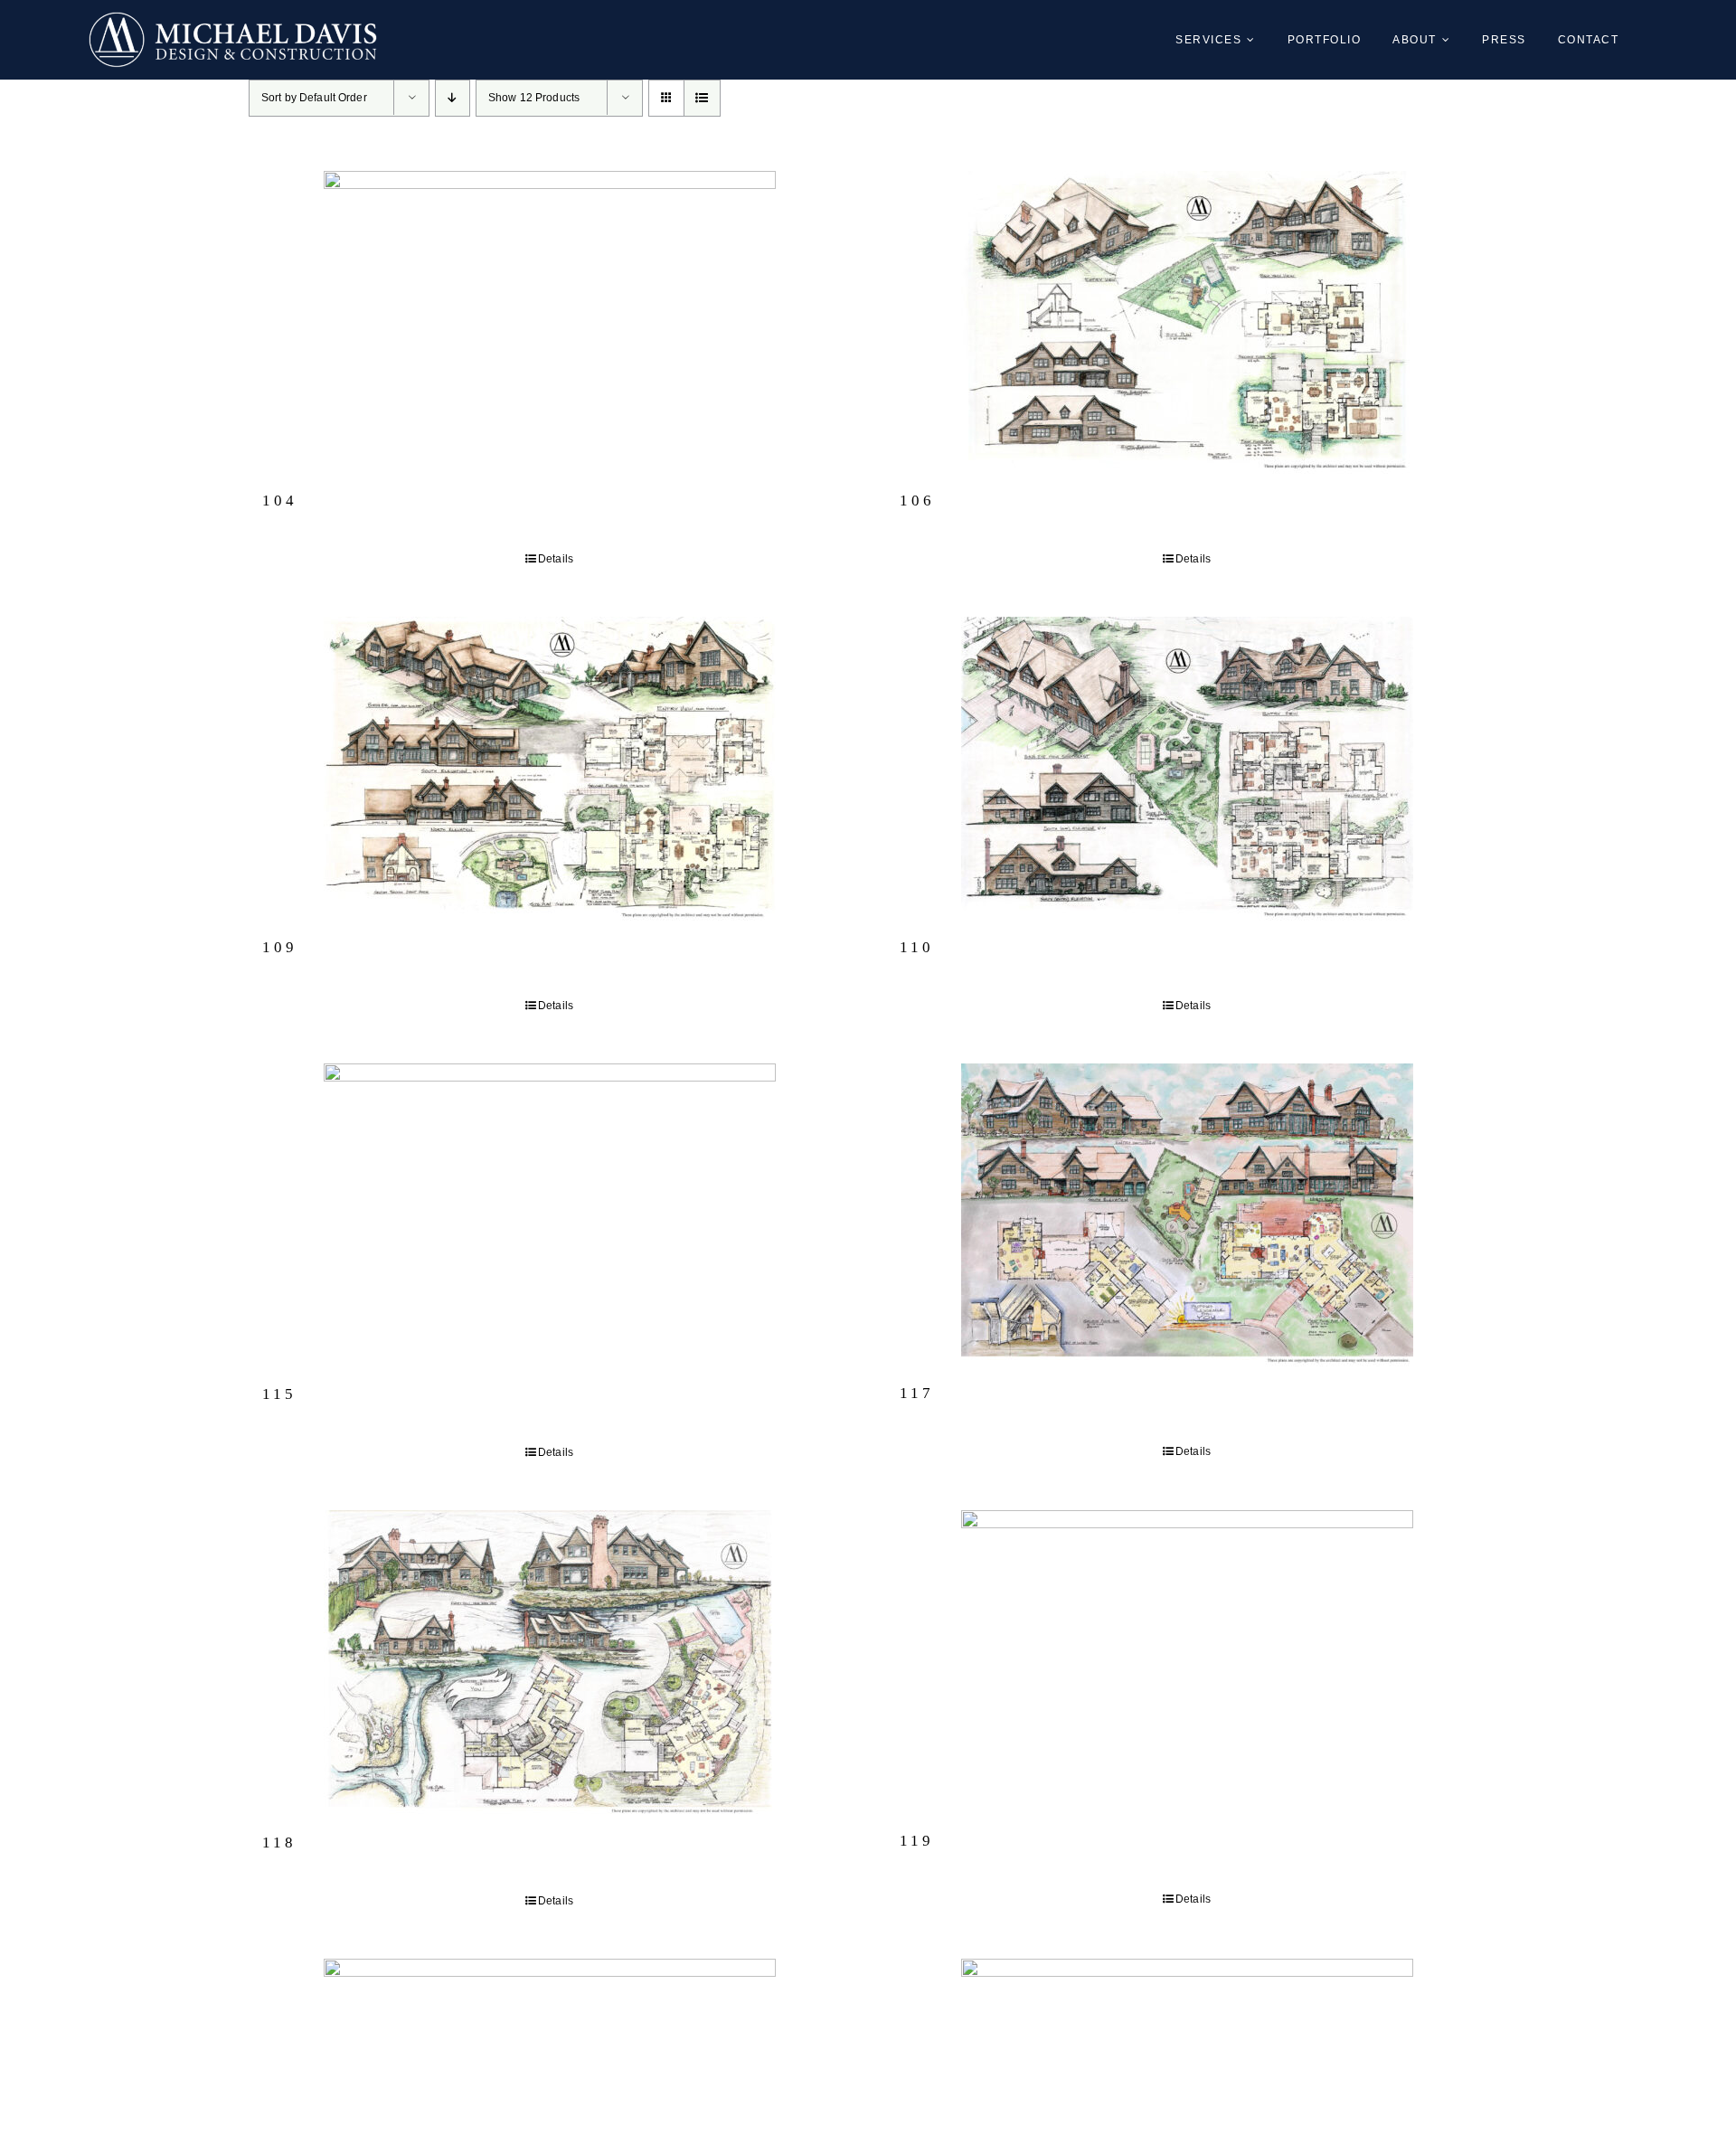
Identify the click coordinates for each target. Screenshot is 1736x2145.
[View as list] (702, 98)
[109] (549, 769)
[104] (549, 322)
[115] (549, 1215)
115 (279, 1394)
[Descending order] (453, 98)
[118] (549, 1663)
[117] (1187, 1215)
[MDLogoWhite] (232, 19)
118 (279, 1843)
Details (556, 559)
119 (917, 1841)
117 (917, 1393)
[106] (1187, 322)
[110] (1187, 769)
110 (917, 947)
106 (917, 501)
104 (280, 501)
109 (280, 947)
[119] (1187, 1662)
